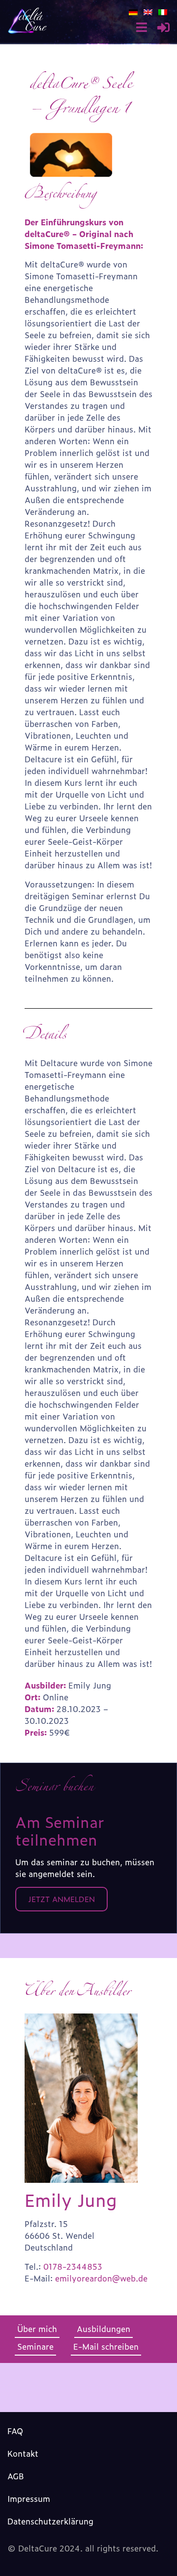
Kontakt (23, 2453)
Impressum (29, 2498)
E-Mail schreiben (106, 2346)
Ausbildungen (103, 2329)
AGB (16, 2476)
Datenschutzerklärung (50, 2521)
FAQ (15, 2431)
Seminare (35, 2346)
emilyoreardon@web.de (101, 2278)
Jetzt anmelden (61, 1899)
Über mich (37, 2329)
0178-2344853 (73, 2266)
